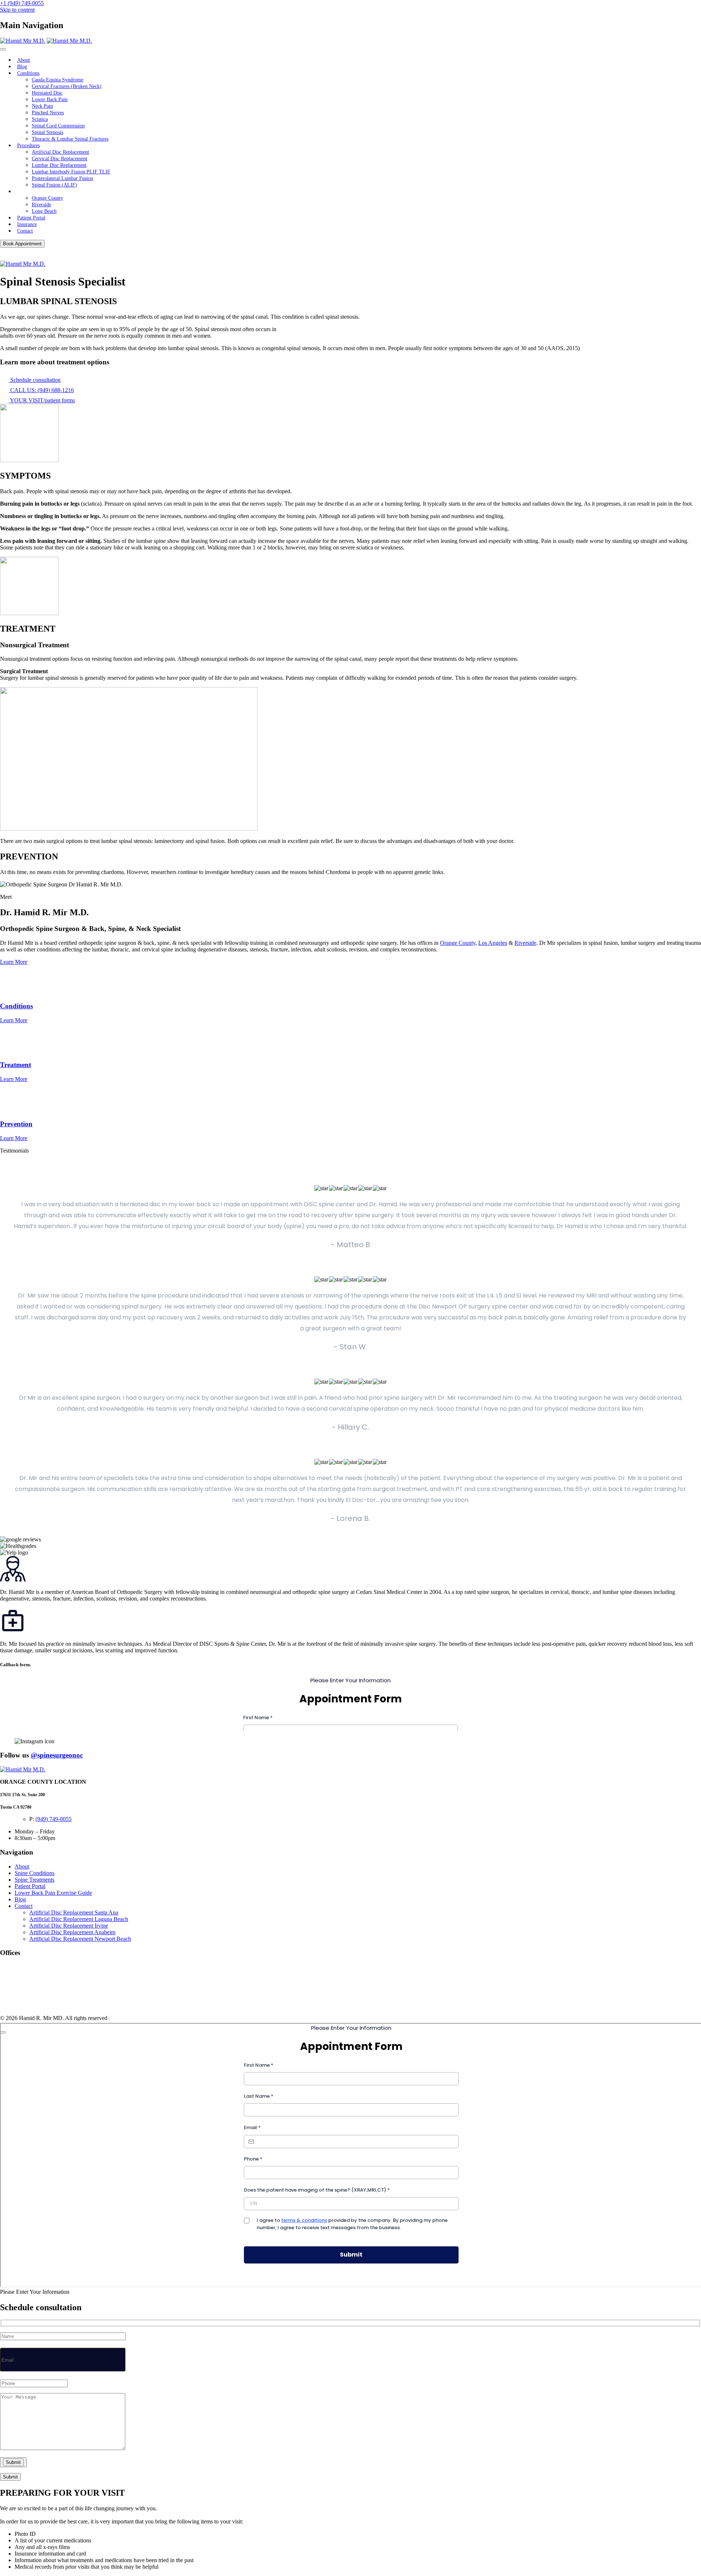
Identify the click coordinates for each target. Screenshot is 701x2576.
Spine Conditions (35, 1873)
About (24, 60)
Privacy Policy (128, 2018)
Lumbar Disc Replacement (59, 165)
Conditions (28, 73)
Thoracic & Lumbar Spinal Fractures (70, 139)
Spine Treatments (35, 1880)
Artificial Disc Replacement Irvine (69, 1926)
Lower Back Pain (50, 99)
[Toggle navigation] (3, 49)
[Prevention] (10, 1110)
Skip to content (17, 10)
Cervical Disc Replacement (60, 159)
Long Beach (44, 211)
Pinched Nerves (48, 113)
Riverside (41, 205)
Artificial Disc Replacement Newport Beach (80, 1939)
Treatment (16, 1065)
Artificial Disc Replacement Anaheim (72, 1932)
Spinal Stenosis (47, 132)
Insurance (27, 224)
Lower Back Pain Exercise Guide (53, 1893)
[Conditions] (11, 992)
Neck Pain (42, 106)
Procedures (28, 145)
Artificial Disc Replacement (60, 152)
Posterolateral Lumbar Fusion (62, 178)
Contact (25, 231)
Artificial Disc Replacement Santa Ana (74, 1912)
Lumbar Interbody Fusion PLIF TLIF (71, 172)
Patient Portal (31, 218)
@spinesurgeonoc (57, 1755)
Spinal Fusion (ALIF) (54, 185)
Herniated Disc (47, 93)
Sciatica (40, 119)
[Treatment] (14, 1051)
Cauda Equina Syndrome (58, 80)
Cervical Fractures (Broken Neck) (67, 86)
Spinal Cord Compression (58, 126)
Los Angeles (493, 943)
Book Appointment (22, 244)
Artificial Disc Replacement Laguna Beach (79, 1919)
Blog (22, 67)
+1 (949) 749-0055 (22, 3)
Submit (10, 2477)
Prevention (16, 1124)
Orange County (47, 198)
